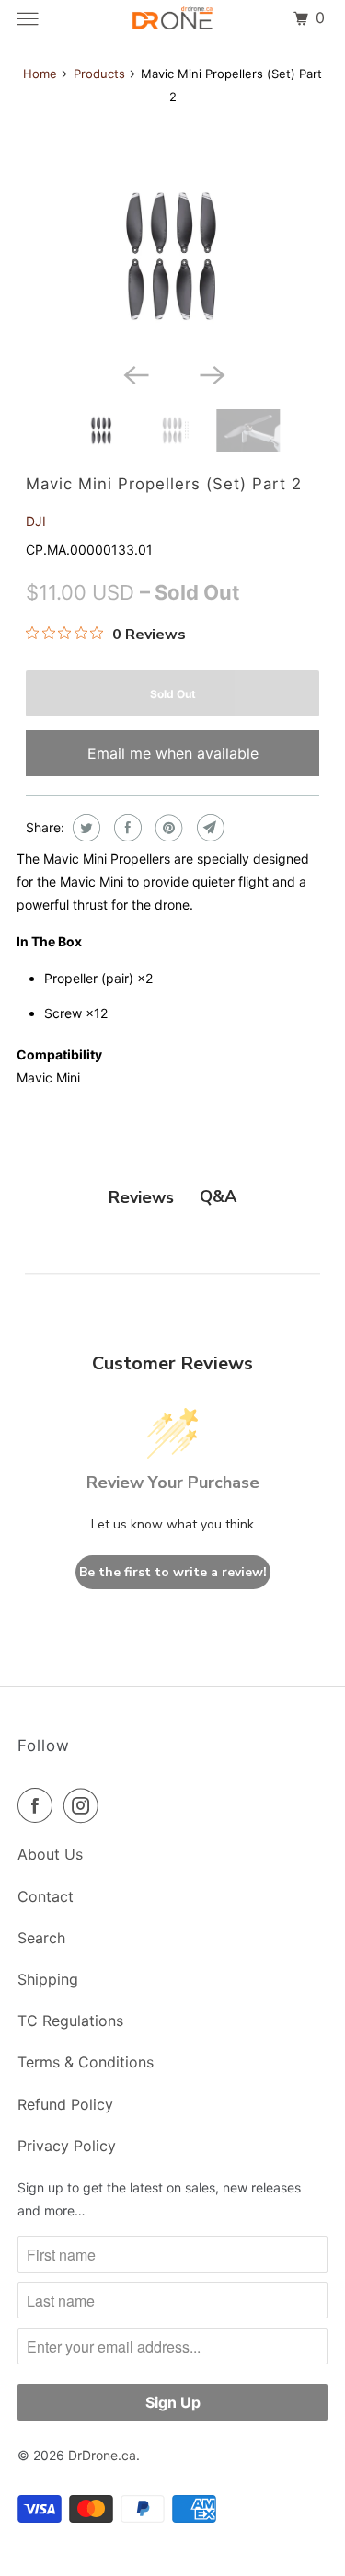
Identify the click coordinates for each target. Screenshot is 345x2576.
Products (99, 74)
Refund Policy (65, 2104)
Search (41, 1938)
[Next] (211, 374)
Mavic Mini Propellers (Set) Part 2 (164, 484)
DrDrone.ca (102, 2455)
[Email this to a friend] (208, 828)
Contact (46, 1896)
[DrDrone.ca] (173, 18)
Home (40, 74)
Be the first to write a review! (173, 1572)
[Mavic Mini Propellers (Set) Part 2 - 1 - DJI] (172, 256)
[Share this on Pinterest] (167, 828)
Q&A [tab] (218, 1196)
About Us (50, 1854)
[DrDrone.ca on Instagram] (85, 1805)
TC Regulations (70, 2021)
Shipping (48, 1979)
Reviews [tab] (141, 1197)
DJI (36, 521)
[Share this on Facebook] (126, 828)
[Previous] (134, 374)
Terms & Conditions (86, 2062)
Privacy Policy (67, 2146)
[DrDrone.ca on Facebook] (39, 1805)
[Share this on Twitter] (84, 828)
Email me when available (173, 753)
